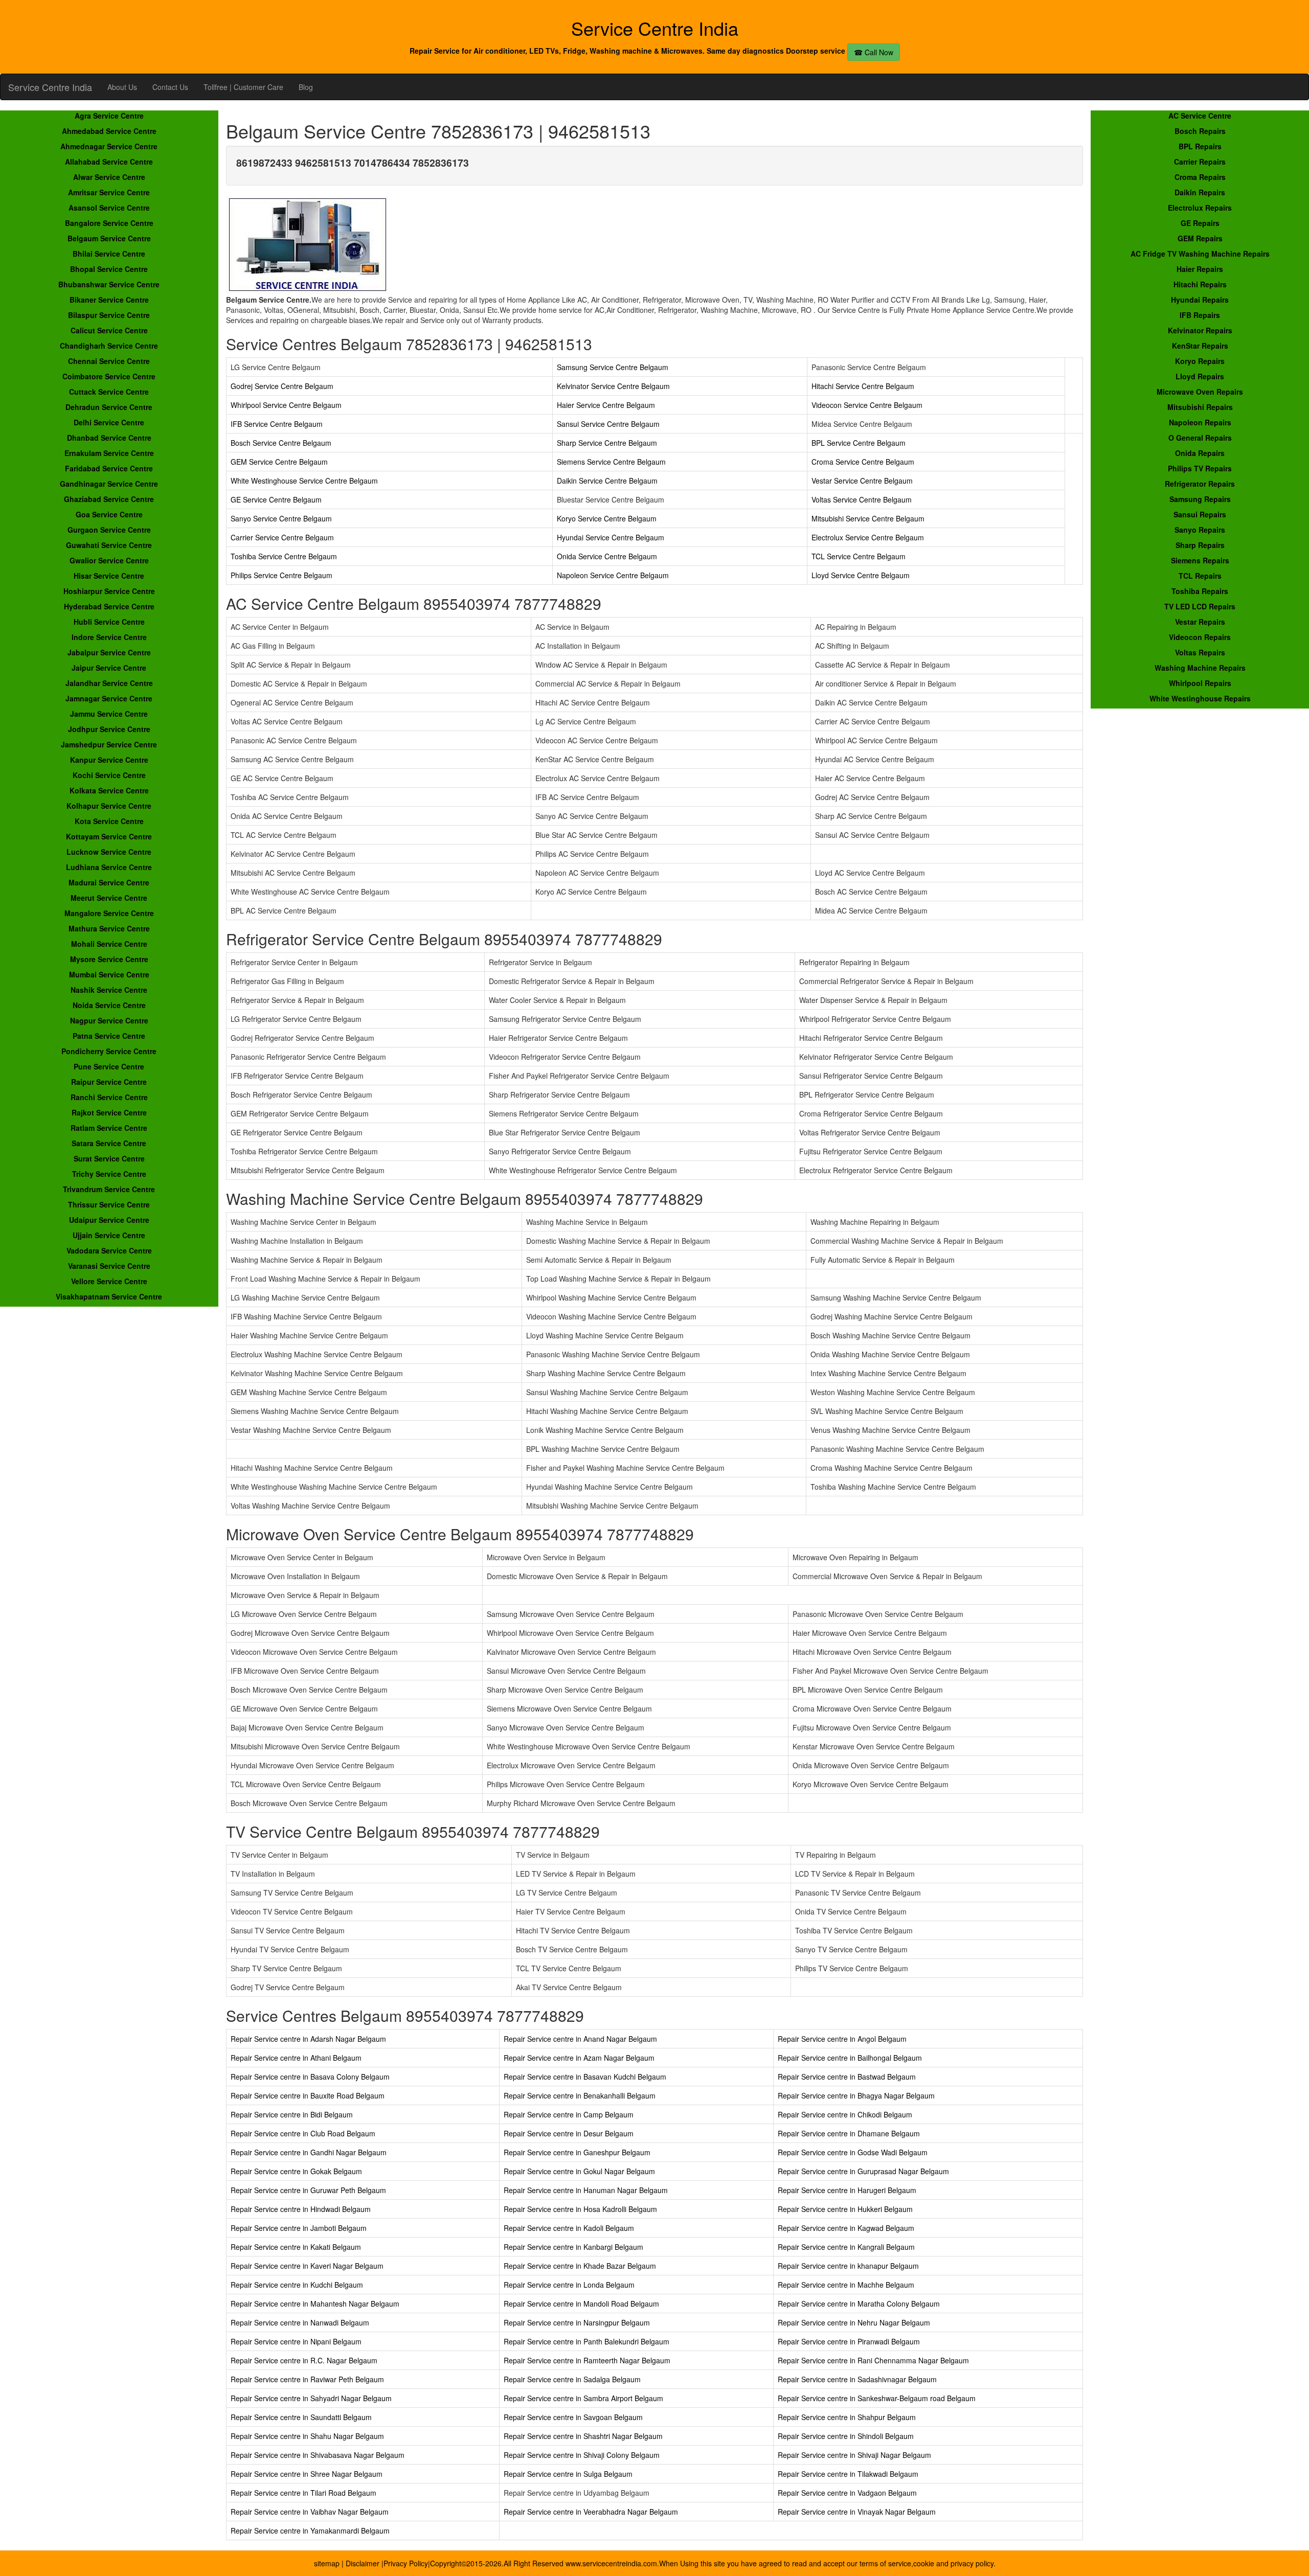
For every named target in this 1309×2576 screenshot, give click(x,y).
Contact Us (170, 87)
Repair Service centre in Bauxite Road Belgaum (308, 2095)
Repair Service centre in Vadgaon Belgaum (847, 2493)
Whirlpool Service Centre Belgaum (286, 405)
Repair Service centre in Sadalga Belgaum (572, 2379)
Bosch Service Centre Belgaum (281, 443)
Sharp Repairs (1200, 545)
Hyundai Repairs (1200, 300)
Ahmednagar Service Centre (109, 146)
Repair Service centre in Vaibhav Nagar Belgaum (310, 2512)
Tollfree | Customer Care (243, 87)
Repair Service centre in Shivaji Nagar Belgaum (854, 2455)
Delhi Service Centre (109, 422)
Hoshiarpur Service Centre (109, 591)
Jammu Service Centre (109, 714)
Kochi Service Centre (109, 775)
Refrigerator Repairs (1200, 484)
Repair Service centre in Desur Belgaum (569, 2133)
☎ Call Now (874, 52)
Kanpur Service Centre (109, 760)
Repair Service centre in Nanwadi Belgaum (300, 2322)
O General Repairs (1200, 438)
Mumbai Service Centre (109, 974)
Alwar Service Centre (109, 177)
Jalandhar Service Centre (109, 683)
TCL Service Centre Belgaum (859, 556)
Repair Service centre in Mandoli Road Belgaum (581, 2304)
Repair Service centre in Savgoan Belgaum (573, 2417)
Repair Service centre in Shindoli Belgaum (846, 2436)
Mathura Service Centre (109, 928)
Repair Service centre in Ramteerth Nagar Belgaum (587, 2360)
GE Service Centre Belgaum (276, 499)
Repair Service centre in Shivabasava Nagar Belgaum (318, 2455)
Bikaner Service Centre (109, 300)
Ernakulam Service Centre (109, 453)
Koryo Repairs (1200, 361)
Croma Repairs (1200, 177)
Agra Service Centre (109, 116)
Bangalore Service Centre (109, 223)
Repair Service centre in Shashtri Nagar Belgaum (583, 2436)
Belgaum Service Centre (109, 238)
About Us (122, 87)
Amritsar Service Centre (109, 192)
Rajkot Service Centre (109, 1112)
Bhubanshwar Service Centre (109, 284)
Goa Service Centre (109, 514)
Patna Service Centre (109, 1036)
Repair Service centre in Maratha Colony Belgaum (859, 2304)
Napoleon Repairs (1200, 422)
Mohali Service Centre (109, 944)
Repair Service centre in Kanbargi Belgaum (573, 2247)
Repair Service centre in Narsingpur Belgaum (577, 2322)
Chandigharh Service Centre (109, 346)
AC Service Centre (1200, 116)
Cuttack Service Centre (109, 392)
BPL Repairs (1200, 146)
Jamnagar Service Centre (109, 698)
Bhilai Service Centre (109, 254)
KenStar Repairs (1200, 346)
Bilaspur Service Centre (109, 315)
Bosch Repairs (1200, 131)
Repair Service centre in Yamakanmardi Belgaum (310, 2531)
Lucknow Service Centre (109, 852)
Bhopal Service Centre (109, 269)
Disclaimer (364, 2563)
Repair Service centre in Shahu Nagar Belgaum (307, 2436)
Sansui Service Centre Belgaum (608, 424)
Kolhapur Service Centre (109, 806)
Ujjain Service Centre (109, 1235)
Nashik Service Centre (109, 990)
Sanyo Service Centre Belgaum (281, 518)
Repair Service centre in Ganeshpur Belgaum (577, 2152)
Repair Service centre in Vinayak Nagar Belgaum (857, 2512)
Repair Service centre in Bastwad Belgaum (847, 2077)
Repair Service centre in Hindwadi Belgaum (301, 2209)
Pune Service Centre (109, 1066)
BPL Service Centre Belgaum (859, 443)
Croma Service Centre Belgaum (863, 462)
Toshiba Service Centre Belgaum (284, 556)
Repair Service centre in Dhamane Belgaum (849, 2133)
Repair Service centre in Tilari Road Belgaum (303, 2493)
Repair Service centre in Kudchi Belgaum (297, 2285)
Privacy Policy (406, 2563)
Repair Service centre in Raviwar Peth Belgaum (307, 2379)
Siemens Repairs (1200, 560)
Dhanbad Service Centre (109, 438)
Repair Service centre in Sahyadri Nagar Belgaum (311, 2398)
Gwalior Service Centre (109, 560)
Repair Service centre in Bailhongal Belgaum (850, 2058)
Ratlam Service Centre (109, 1128)
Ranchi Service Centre (109, 1097)
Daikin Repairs (1200, 192)
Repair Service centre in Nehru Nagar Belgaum (854, 2322)
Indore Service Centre (109, 637)
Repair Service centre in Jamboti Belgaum (299, 2228)
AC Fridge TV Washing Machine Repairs (1200, 254)
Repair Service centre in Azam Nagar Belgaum (579, 2058)
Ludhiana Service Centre (109, 867)
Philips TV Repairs (1200, 468)
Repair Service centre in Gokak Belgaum (296, 2171)
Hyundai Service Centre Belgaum (611, 537)
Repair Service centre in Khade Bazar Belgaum (580, 2266)
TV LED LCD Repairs (1200, 606)
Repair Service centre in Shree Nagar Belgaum (307, 2474)
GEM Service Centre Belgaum (279, 462)
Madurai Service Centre (109, 882)
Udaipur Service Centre (109, 1220)
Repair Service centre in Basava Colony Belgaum (310, 2077)
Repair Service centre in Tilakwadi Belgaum (848, 2474)
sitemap (327, 2563)
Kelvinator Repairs (1200, 330)
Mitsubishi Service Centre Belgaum (868, 518)
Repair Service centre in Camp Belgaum (569, 2114)
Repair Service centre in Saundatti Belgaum (301, 2417)
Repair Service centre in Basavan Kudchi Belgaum (585, 2077)
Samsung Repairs (1200, 499)
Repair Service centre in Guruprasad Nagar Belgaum (863, 2171)
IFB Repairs (1200, 315)
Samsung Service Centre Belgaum (613, 367)
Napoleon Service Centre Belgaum (613, 575)
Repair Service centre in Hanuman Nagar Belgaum (586, 2190)
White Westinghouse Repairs (1200, 698)
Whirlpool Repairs (1200, 683)
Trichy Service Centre (109, 1174)
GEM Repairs (1200, 238)
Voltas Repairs (1200, 652)
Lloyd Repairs (1200, 376)
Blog (306, 87)
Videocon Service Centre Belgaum (867, 405)
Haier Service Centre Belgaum (606, 405)
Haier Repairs (1200, 269)
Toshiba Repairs (1200, 591)
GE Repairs (1200, 223)
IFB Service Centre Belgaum (277, 424)
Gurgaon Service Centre (109, 530)
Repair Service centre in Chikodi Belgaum (845, 2114)
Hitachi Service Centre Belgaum (863, 386)
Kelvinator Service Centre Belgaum (613, 386)
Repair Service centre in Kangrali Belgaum (846, 2247)
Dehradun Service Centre (109, 407)
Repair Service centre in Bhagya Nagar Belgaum (856, 2095)
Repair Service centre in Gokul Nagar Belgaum (579, 2171)
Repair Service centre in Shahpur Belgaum (847, 2417)
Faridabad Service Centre (109, 468)
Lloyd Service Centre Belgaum (861, 575)
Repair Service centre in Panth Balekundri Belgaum (586, 2341)
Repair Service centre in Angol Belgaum (842, 2039)
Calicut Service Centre (109, 330)
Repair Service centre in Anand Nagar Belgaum (580, 2039)
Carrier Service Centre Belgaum (282, 537)
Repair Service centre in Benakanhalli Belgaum (580, 2095)
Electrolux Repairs (1200, 208)
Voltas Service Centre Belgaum (862, 499)
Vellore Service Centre (109, 1281)
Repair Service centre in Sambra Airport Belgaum (583, 2398)
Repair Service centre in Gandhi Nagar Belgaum (309, 2152)
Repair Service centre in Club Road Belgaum (303, 2133)
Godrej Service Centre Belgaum (282, 386)
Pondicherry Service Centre (109, 1051)
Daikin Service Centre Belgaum (607, 481)
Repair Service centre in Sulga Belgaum (568, 2474)
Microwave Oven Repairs (1200, 392)
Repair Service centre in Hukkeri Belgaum (845, 2209)
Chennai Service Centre (109, 361)
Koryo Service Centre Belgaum (607, 518)
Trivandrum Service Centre (109, 1189)
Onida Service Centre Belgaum (607, 556)
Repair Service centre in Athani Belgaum (296, 2058)
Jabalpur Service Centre (109, 652)
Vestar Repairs (1200, 622)
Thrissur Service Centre (109, 1204)
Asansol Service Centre (109, 208)
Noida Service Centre (109, 1005)
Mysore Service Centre (109, 959)
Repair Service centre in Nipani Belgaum (296, 2341)
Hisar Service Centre (109, 576)
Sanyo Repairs (1200, 530)
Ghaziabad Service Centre (109, 499)
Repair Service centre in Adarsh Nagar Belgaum (308, 2039)
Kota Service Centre (109, 821)
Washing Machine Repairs (1200, 668)
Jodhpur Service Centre (109, 729)
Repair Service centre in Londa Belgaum (569, 2285)
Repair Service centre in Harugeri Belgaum (847, 2190)
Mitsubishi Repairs (1200, 407)
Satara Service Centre (109, 1143)
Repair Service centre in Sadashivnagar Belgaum (857, 2379)
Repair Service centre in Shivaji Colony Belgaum (582, 2455)
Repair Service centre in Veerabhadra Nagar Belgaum (591, 2512)
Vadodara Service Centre (109, 1250)
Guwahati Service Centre (109, 545)
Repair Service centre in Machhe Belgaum (846, 2285)
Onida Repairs (1200, 453)
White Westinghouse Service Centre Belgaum (304, 481)
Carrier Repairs (1200, 162)
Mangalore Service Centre (109, 913)
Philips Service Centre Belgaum (281, 575)
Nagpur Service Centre (109, 1020)
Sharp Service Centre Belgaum (607, 443)
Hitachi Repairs (1200, 284)
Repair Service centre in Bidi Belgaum (292, 2114)
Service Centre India (50, 87)
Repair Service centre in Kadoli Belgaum (569, 2228)
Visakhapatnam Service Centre (109, 1296)
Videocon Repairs (1200, 637)
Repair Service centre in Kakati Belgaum (296, 2247)
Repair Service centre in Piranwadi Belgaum (849, 2341)
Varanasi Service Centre (109, 1266)
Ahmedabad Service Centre (109, 131)
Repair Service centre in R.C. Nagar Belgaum (304, 2360)
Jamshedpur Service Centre (109, 744)
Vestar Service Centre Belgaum (862, 481)
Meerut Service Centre (109, 898)
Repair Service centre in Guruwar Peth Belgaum (308, 2190)
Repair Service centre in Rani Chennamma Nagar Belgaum (873, 2360)
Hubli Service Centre (109, 622)
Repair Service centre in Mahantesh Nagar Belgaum (315, 2304)
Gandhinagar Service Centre (109, 484)
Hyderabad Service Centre (109, 606)
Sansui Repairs (1200, 514)
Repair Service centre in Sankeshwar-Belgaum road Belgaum (877, 2398)
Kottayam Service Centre (109, 836)
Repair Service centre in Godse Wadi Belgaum (853, 2152)
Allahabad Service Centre (109, 162)
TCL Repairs (1200, 576)
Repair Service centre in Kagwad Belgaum (846, 2228)
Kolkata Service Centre (109, 790)
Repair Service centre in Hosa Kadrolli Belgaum (580, 2209)
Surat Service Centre (109, 1158)
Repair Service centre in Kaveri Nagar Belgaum (307, 2266)
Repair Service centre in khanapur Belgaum (848, 2266)
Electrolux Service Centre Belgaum (868, 537)
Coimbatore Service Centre (109, 376)
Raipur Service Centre (109, 1082)
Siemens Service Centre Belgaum (611, 462)
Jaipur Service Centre (109, 668)
